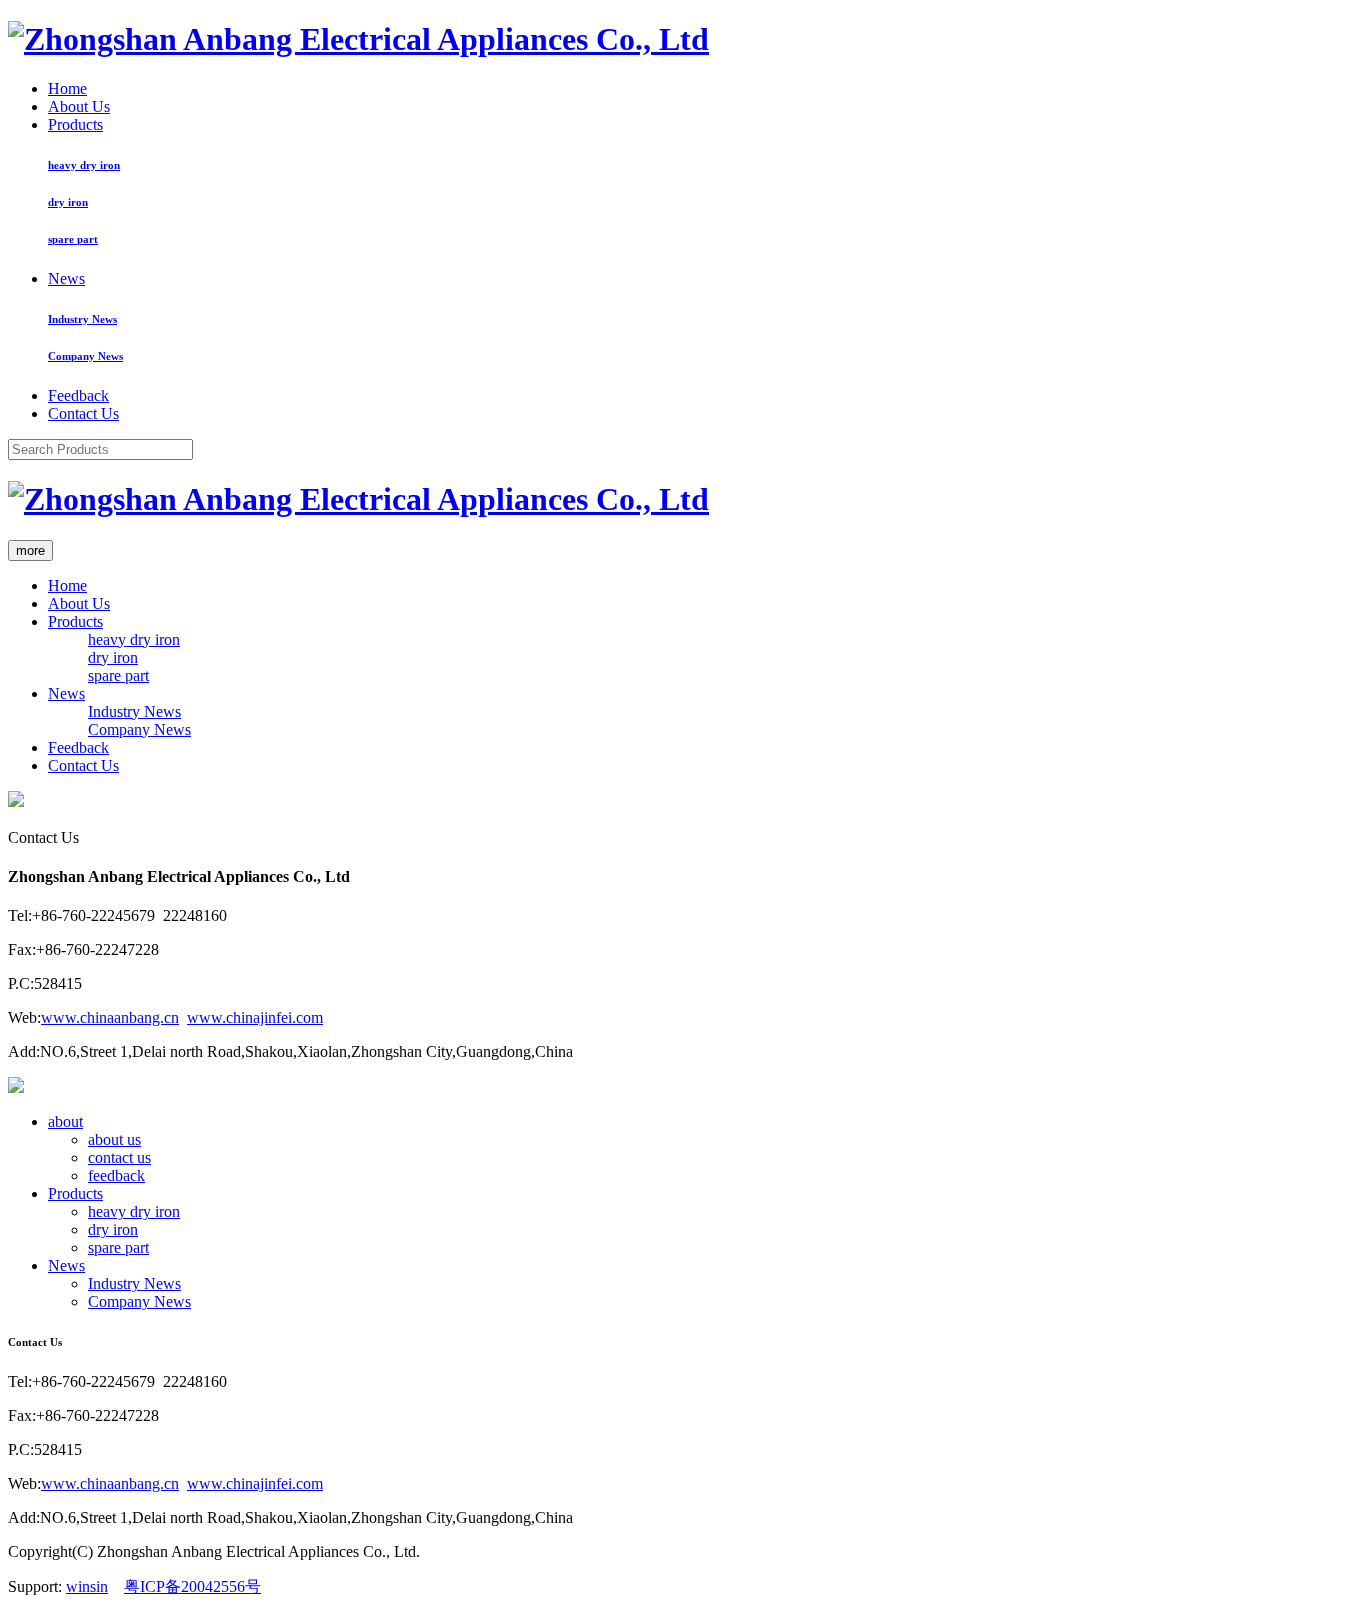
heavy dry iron (84, 165)
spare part (73, 239)
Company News (85, 356)
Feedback (78, 395)
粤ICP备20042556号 (192, 1586)
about (65, 1121)
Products (75, 124)
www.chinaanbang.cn (110, 1017)
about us (114, 1139)
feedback (116, 1175)
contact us (119, 1157)
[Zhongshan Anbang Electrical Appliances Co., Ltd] (358, 39)
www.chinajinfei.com (255, 1017)
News (66, 278)
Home (67, 88)
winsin (87, 1586)
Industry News (82, 319)
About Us (79, 106)
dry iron (68, 202)
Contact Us (83, 413)
